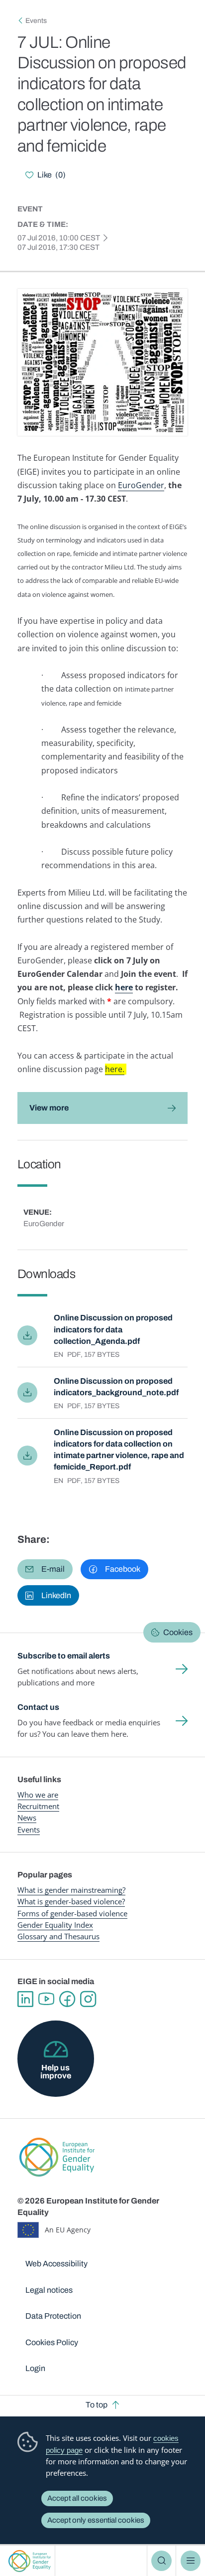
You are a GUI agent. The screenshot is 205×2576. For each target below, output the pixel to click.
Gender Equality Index (55, 1925)
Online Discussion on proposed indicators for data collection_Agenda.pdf (113, 1329)
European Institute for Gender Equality (30, 2561)
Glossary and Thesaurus (58, 1936)
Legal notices (49, 2290)
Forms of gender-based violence (72, 1913)
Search (161, 2561)
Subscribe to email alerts (64, 1656)
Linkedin (25, 1999)
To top (97, 2405)
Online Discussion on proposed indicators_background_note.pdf (116, 1387)
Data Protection (53, 2316)
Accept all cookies (77, 2498)
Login (35, 2368)
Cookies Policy (52, 2342)
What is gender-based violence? (71, 1901)
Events (36, 21)
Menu (191, 2561)
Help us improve (56, 2072)
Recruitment (38, 1806)
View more (49, 1108)
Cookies (178, 1632)
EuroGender (141, 485)
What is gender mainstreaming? (71, 1890)
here (124, 987)
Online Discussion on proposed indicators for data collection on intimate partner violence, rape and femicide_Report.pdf (119, 1450)
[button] (45, 1569)
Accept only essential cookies (96, 2520)
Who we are (38, 1795)
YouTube (46, 1999)
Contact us (38, 1707)
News (27, 1818)
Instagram (88, 1999)
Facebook (67, 1999)
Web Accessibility (56, 2264)
